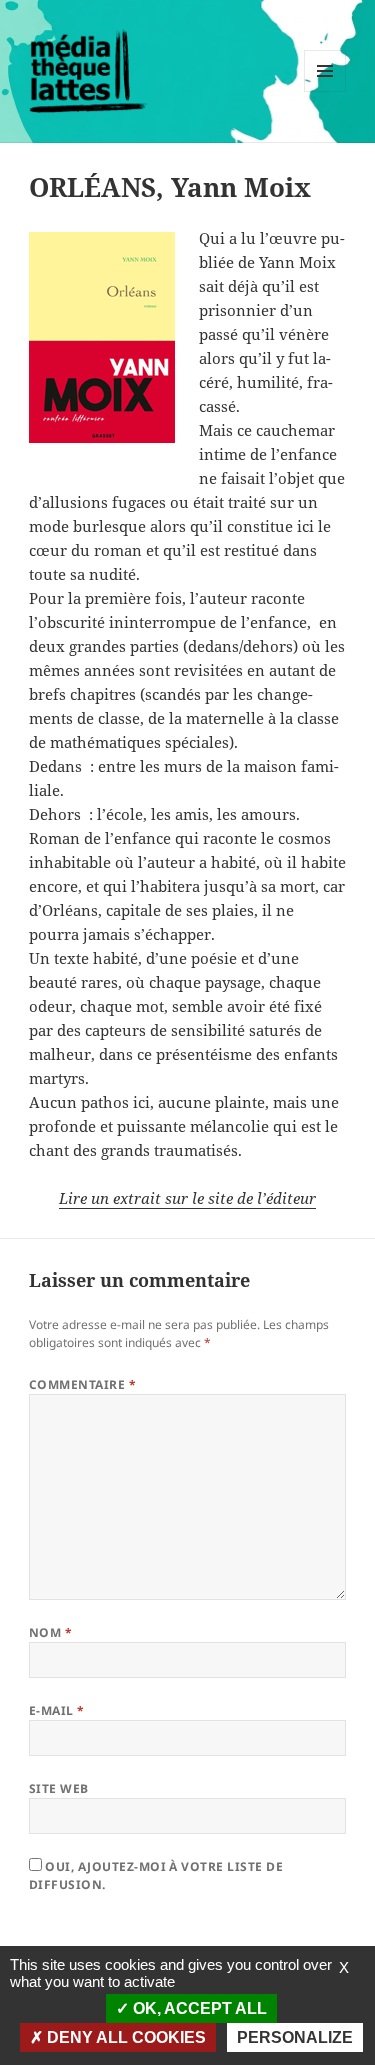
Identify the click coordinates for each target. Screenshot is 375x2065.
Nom (50, 1632)
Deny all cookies (124, 2037)
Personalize (295, 2037)
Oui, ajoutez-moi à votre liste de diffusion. (156, 1875)
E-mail (57, 1710)
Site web (59, 1788)
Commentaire (82, 1384)
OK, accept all (198, 2008)
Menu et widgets (325, 91)
